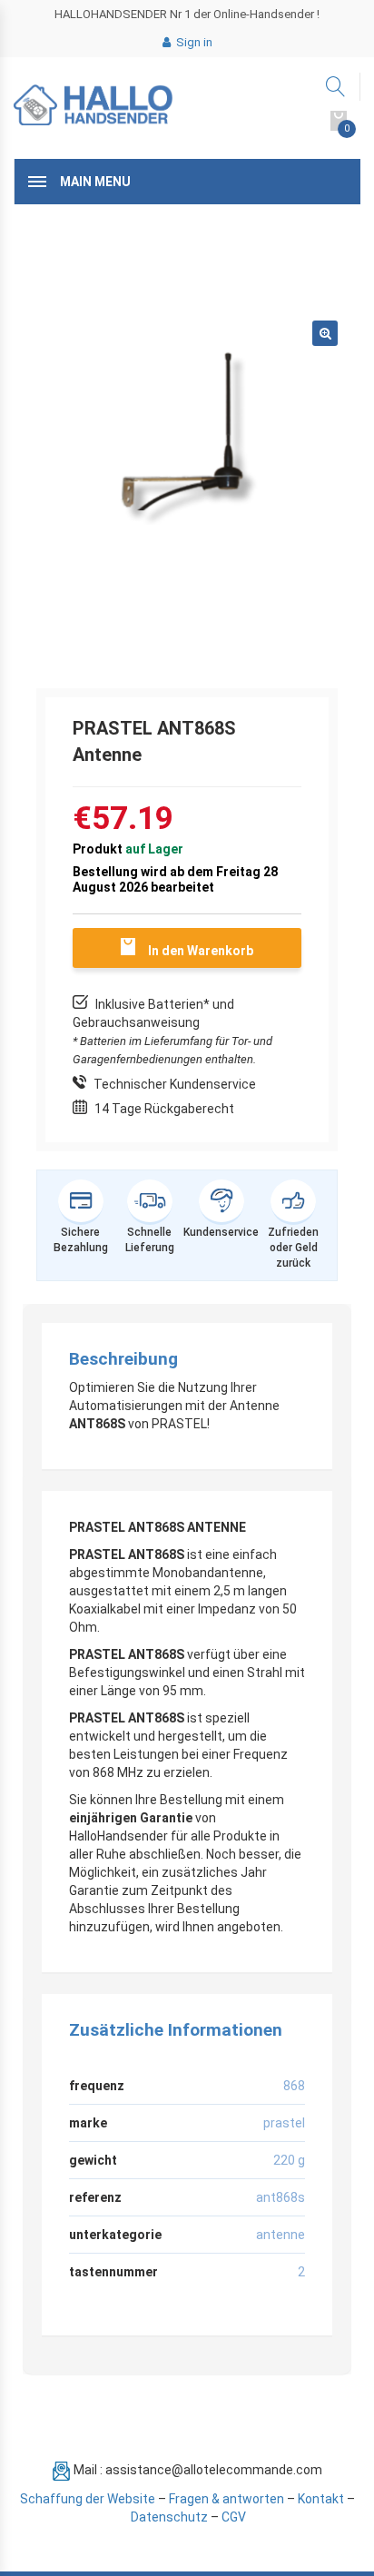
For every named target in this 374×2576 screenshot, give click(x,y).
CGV (234, 2517)
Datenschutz (169, 2517)
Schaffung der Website (88, 2499)
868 (294, 2086)
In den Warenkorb (201, 951)
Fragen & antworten (226, 2499)
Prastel (284, 2123)
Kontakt (321, 2499)
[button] (325, 333)
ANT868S (280, 2197)
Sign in (193, 42)
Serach (336, 87)
